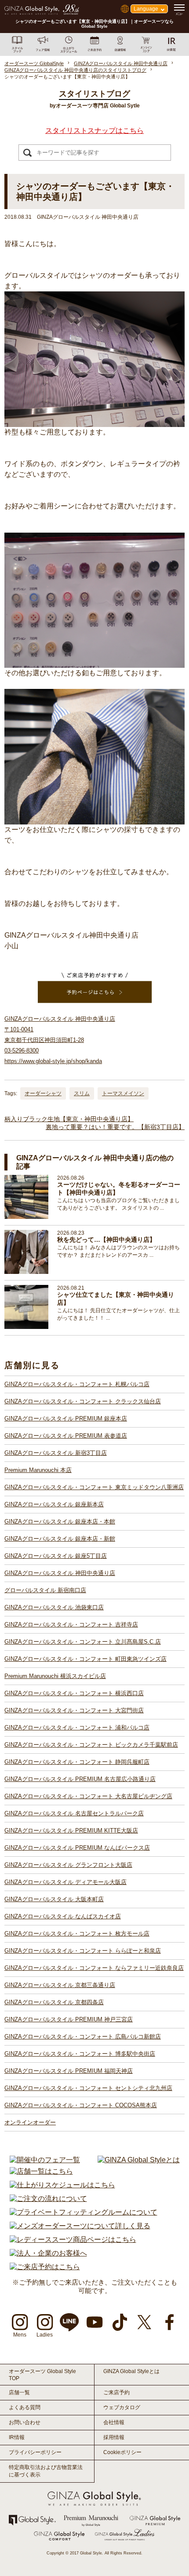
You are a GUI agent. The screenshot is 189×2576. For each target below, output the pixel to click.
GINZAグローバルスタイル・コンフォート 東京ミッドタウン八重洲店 (94, 1487)
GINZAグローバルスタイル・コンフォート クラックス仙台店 (83, 1401)
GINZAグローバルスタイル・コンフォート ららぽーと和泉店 (83, 1951)
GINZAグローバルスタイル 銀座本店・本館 (60, 1522)
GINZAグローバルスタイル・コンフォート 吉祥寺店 (71, 1625)
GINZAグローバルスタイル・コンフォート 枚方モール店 (77, 1934)
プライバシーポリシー (35, 2452)
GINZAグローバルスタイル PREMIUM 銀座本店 (66, 1419)
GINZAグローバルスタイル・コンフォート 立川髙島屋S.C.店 (83, 1642)
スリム (82, 1093)
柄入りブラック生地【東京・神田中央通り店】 (69, 1119)
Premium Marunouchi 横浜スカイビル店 (55, 1676)
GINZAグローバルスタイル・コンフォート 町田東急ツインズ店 (85, 1659)
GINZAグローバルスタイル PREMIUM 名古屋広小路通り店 (80, 1779)
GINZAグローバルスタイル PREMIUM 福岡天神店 (69, 2071)
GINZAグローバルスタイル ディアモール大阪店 (65, 1882)
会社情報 (114, 2422)
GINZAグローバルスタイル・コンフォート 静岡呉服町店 (77, 1762)
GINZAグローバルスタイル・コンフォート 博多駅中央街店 (80, 2054)
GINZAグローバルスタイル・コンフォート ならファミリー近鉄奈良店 (94, 1968)
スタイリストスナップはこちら (94, 131)
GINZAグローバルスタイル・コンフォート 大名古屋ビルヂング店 (88, 1796)
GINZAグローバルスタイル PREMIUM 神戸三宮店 (69, 2019)
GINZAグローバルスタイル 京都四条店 (54, 2002)
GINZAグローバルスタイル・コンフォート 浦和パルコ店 (77, 1728)
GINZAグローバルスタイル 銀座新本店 (54, 1504)
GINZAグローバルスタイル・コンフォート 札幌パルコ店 (77, 1384)
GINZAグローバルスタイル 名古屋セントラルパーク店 (74, 1813)
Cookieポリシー (122, 2452)
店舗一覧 (19, 2392)
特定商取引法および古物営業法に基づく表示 (46, 2471)
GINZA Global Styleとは (131, 2371)
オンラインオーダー (30, 2122)
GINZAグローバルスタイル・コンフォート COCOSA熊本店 (81, 2105)
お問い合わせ (25, 2422)
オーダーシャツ (43, 1093)
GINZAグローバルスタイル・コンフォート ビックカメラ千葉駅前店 (91, 1745)
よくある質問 (25, 2407)
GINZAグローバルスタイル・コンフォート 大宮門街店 (74, 1710)
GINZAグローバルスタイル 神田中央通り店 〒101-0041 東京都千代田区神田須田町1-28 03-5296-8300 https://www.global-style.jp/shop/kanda (60, 1040)
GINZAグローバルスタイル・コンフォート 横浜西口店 (74, 1693)
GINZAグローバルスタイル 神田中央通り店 (60, 1573)
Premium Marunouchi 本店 (38, 1470)
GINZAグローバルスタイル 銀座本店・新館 (60, 1539)
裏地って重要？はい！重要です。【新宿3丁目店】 (115, 1127)
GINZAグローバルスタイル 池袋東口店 (54, 1607)
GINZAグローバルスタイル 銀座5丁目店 (56, 1556)
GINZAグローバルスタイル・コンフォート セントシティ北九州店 (88, 2088)
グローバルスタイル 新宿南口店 (45, 1590)
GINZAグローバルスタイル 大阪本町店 (54, 1899)
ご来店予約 (116, 2392)
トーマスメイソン (123, 1093)
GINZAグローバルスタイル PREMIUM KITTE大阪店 (71, 1831)
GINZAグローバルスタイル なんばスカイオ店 (63, 1916)
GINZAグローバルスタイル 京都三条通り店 (60, 1985)
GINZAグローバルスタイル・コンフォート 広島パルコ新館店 (83, 2037)
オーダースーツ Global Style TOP (42, 2375)
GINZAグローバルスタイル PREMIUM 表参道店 (66, 1436)
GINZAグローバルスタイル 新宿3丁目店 (56, 1453)
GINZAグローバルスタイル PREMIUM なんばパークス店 (77, 1848)
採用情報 (114, 2437)
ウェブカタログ (122, 2407)
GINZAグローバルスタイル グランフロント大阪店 (68, 1865)
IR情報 (17, 2437)
